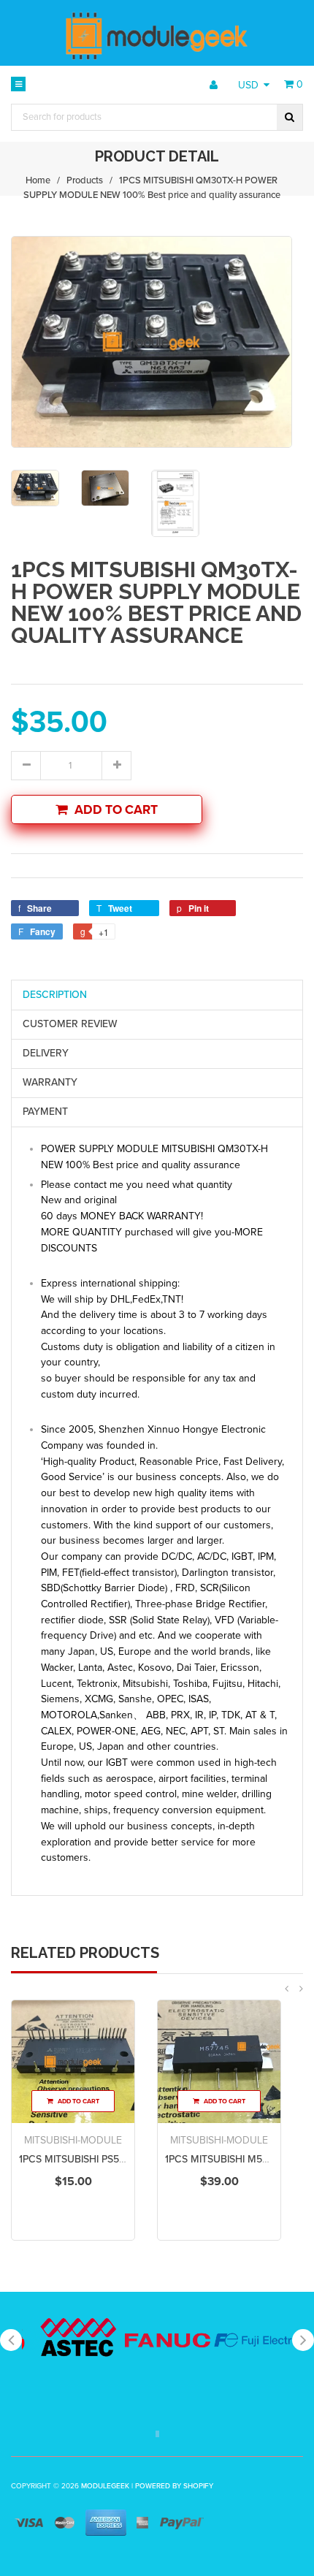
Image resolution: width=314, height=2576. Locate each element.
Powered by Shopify (174, 2486)
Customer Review (70, 1024)
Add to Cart (116, 810)
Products (85, 180)
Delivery (46, 1053)
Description (55, 995)
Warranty (50, 1082)
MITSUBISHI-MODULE (73, 2140)
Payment (45, 1112)
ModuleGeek (105, 2486)
